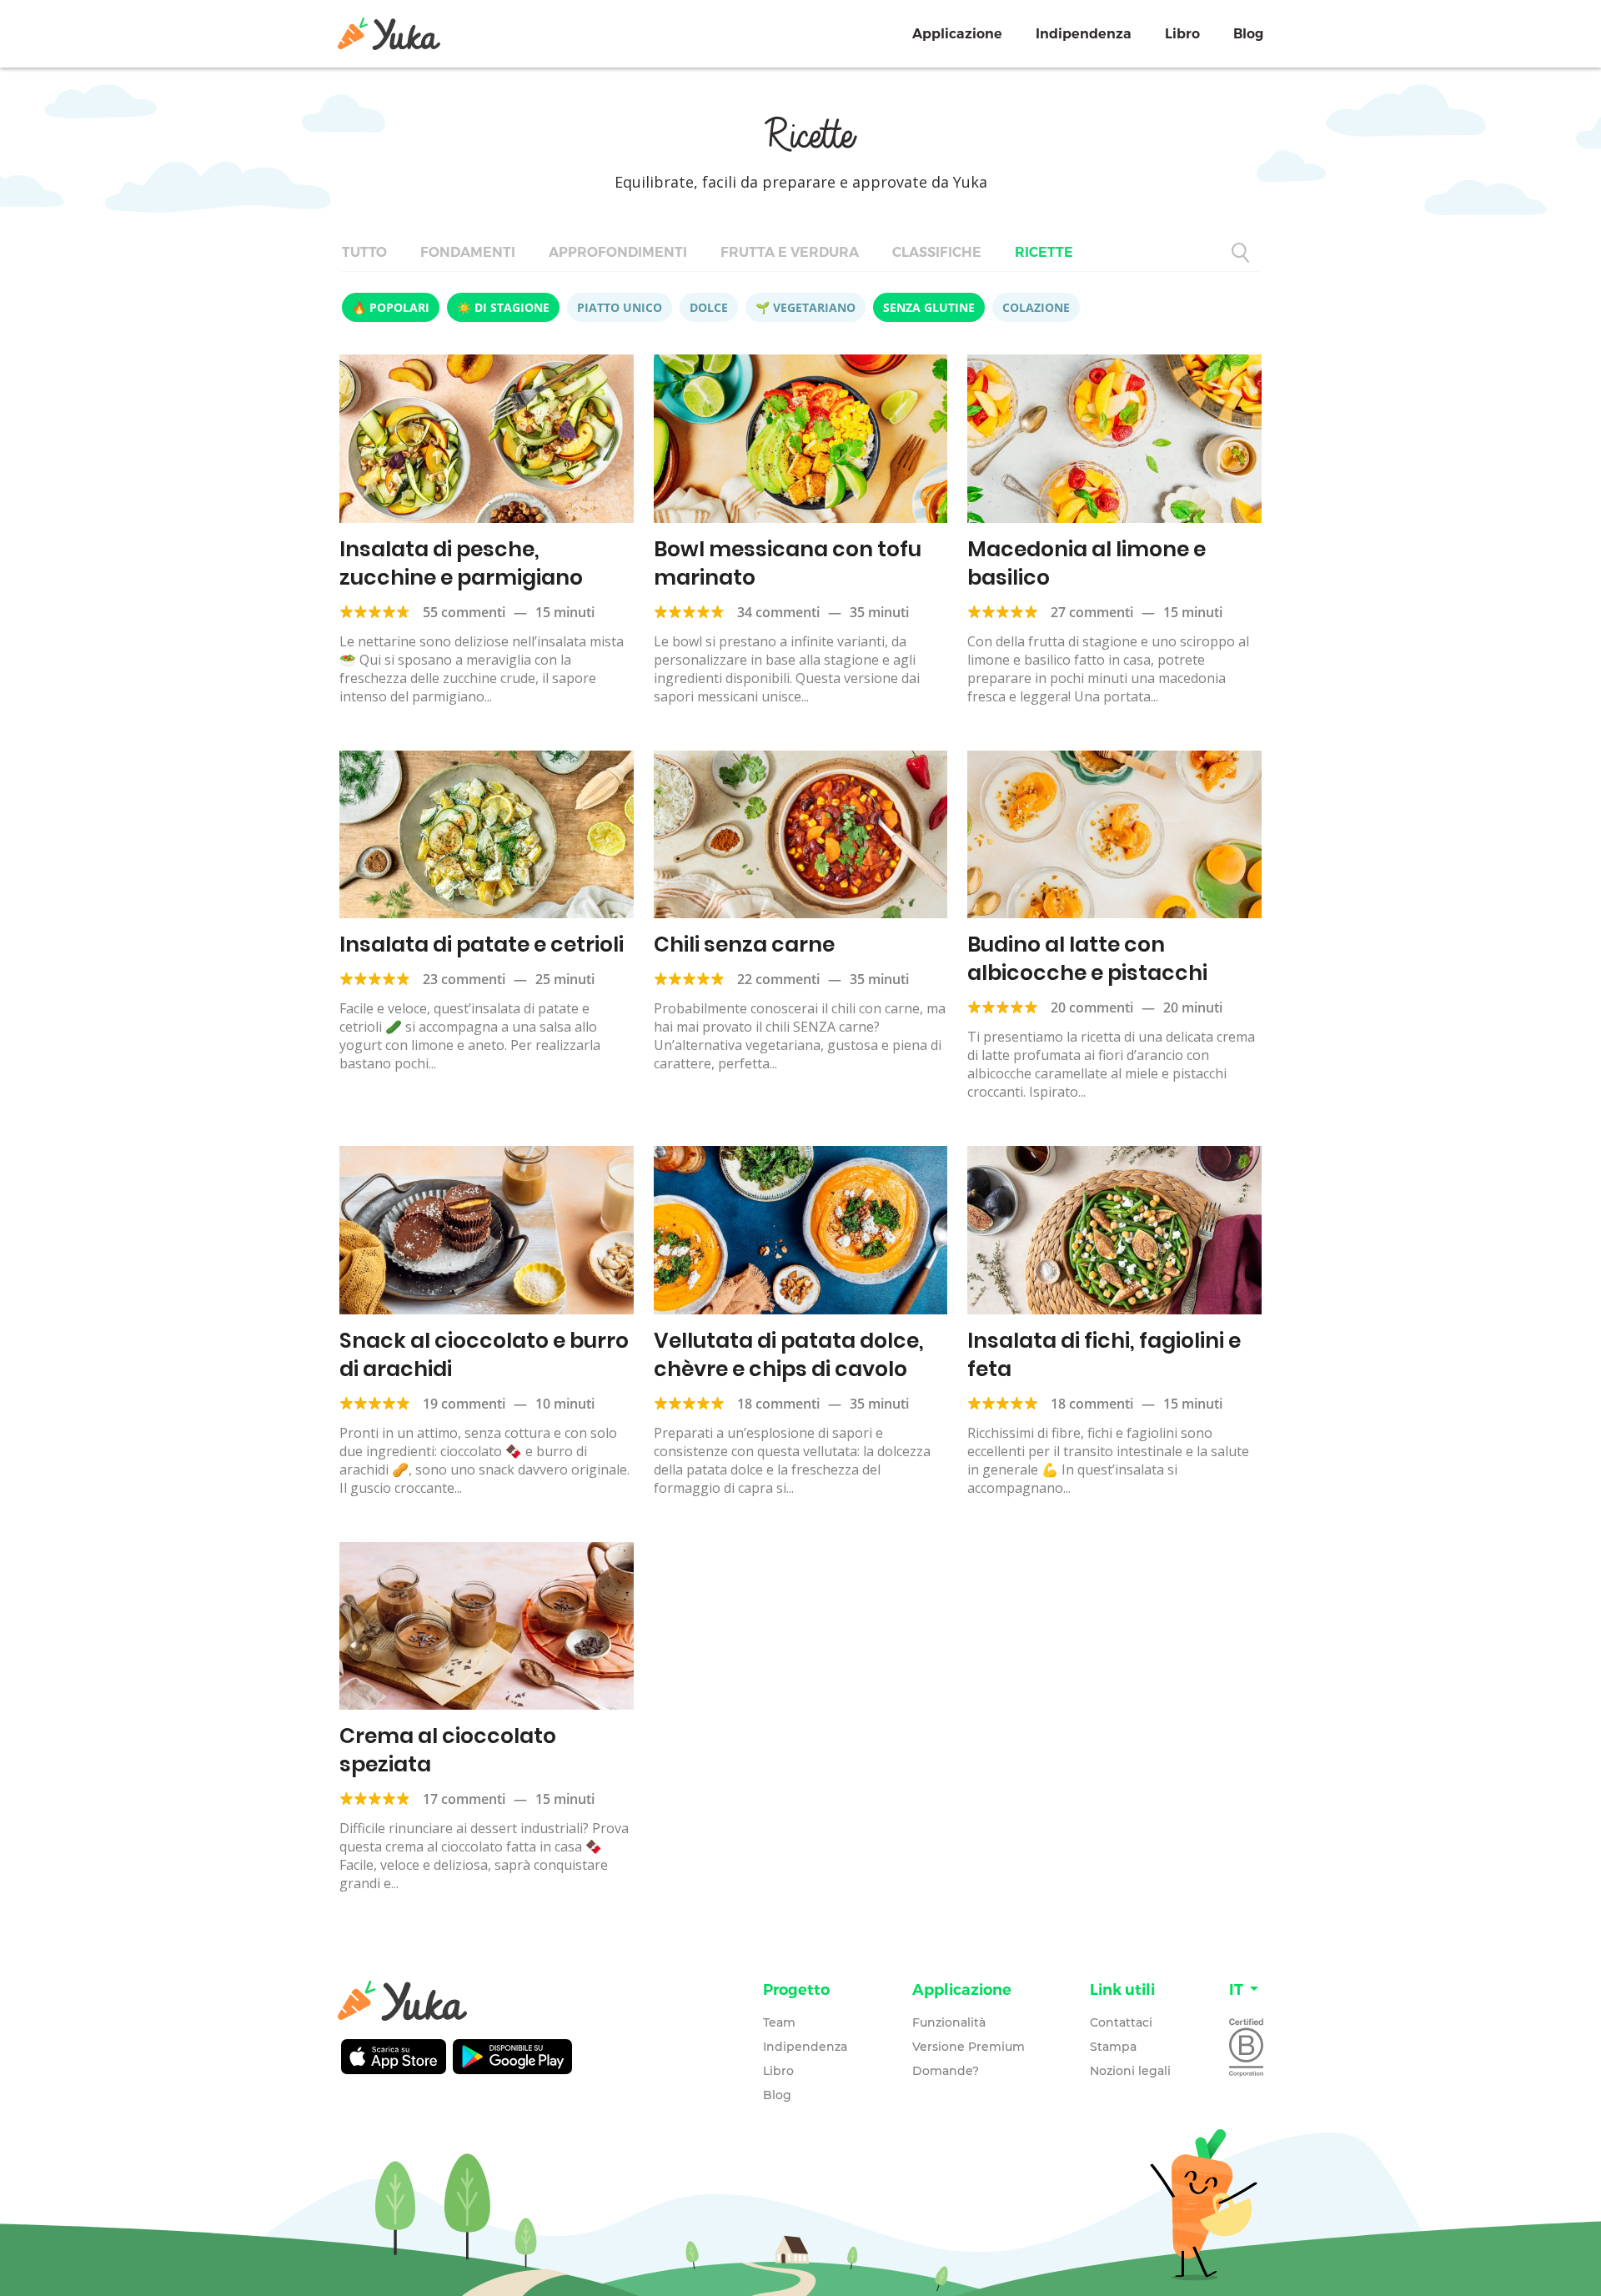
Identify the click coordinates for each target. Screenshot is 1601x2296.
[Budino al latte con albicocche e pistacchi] (1114, 835)
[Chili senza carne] (801, 835)
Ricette (1044, 252)
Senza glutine (929, 307)
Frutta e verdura (790, 252)
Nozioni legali (1130, 2071)
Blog (1248, 34)
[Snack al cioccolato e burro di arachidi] (487, 1230)
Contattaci (1121, 2022)
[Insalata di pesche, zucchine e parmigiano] (487, 439)
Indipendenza (1084, 34)
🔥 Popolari (391, 307)
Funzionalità (949, 2022)
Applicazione (957, 34)
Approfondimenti (618, 252)
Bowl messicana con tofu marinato (788, 563)
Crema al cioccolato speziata (448, 1750)
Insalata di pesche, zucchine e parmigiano (461, 563)
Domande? (946, 2071)
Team (779, 2022)
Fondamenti (468, 252)
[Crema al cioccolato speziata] (487, 1626)
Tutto (364, 252)
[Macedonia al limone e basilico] (1114, 439)
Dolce (709, 307)
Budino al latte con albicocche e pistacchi (1087, 959)
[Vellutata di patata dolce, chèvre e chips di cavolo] (801, 1230)
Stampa (1113, 2047)
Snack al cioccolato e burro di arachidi (484, 1355)
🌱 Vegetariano (806, 307)
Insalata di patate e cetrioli (482, 945)
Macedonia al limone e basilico (1087, 563)
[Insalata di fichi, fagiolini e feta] (1114, 1230)
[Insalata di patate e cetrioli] (487, 835)
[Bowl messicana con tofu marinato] (801, 439)
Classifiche (937, 252)
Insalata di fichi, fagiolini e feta (1104, 1355)
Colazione (1036, 307)
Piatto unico (620, 307)
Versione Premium (969, 2047)
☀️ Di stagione (503, 307)
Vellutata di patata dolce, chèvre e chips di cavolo (789, 1355)
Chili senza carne (744, 945)
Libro (1182, 34)
